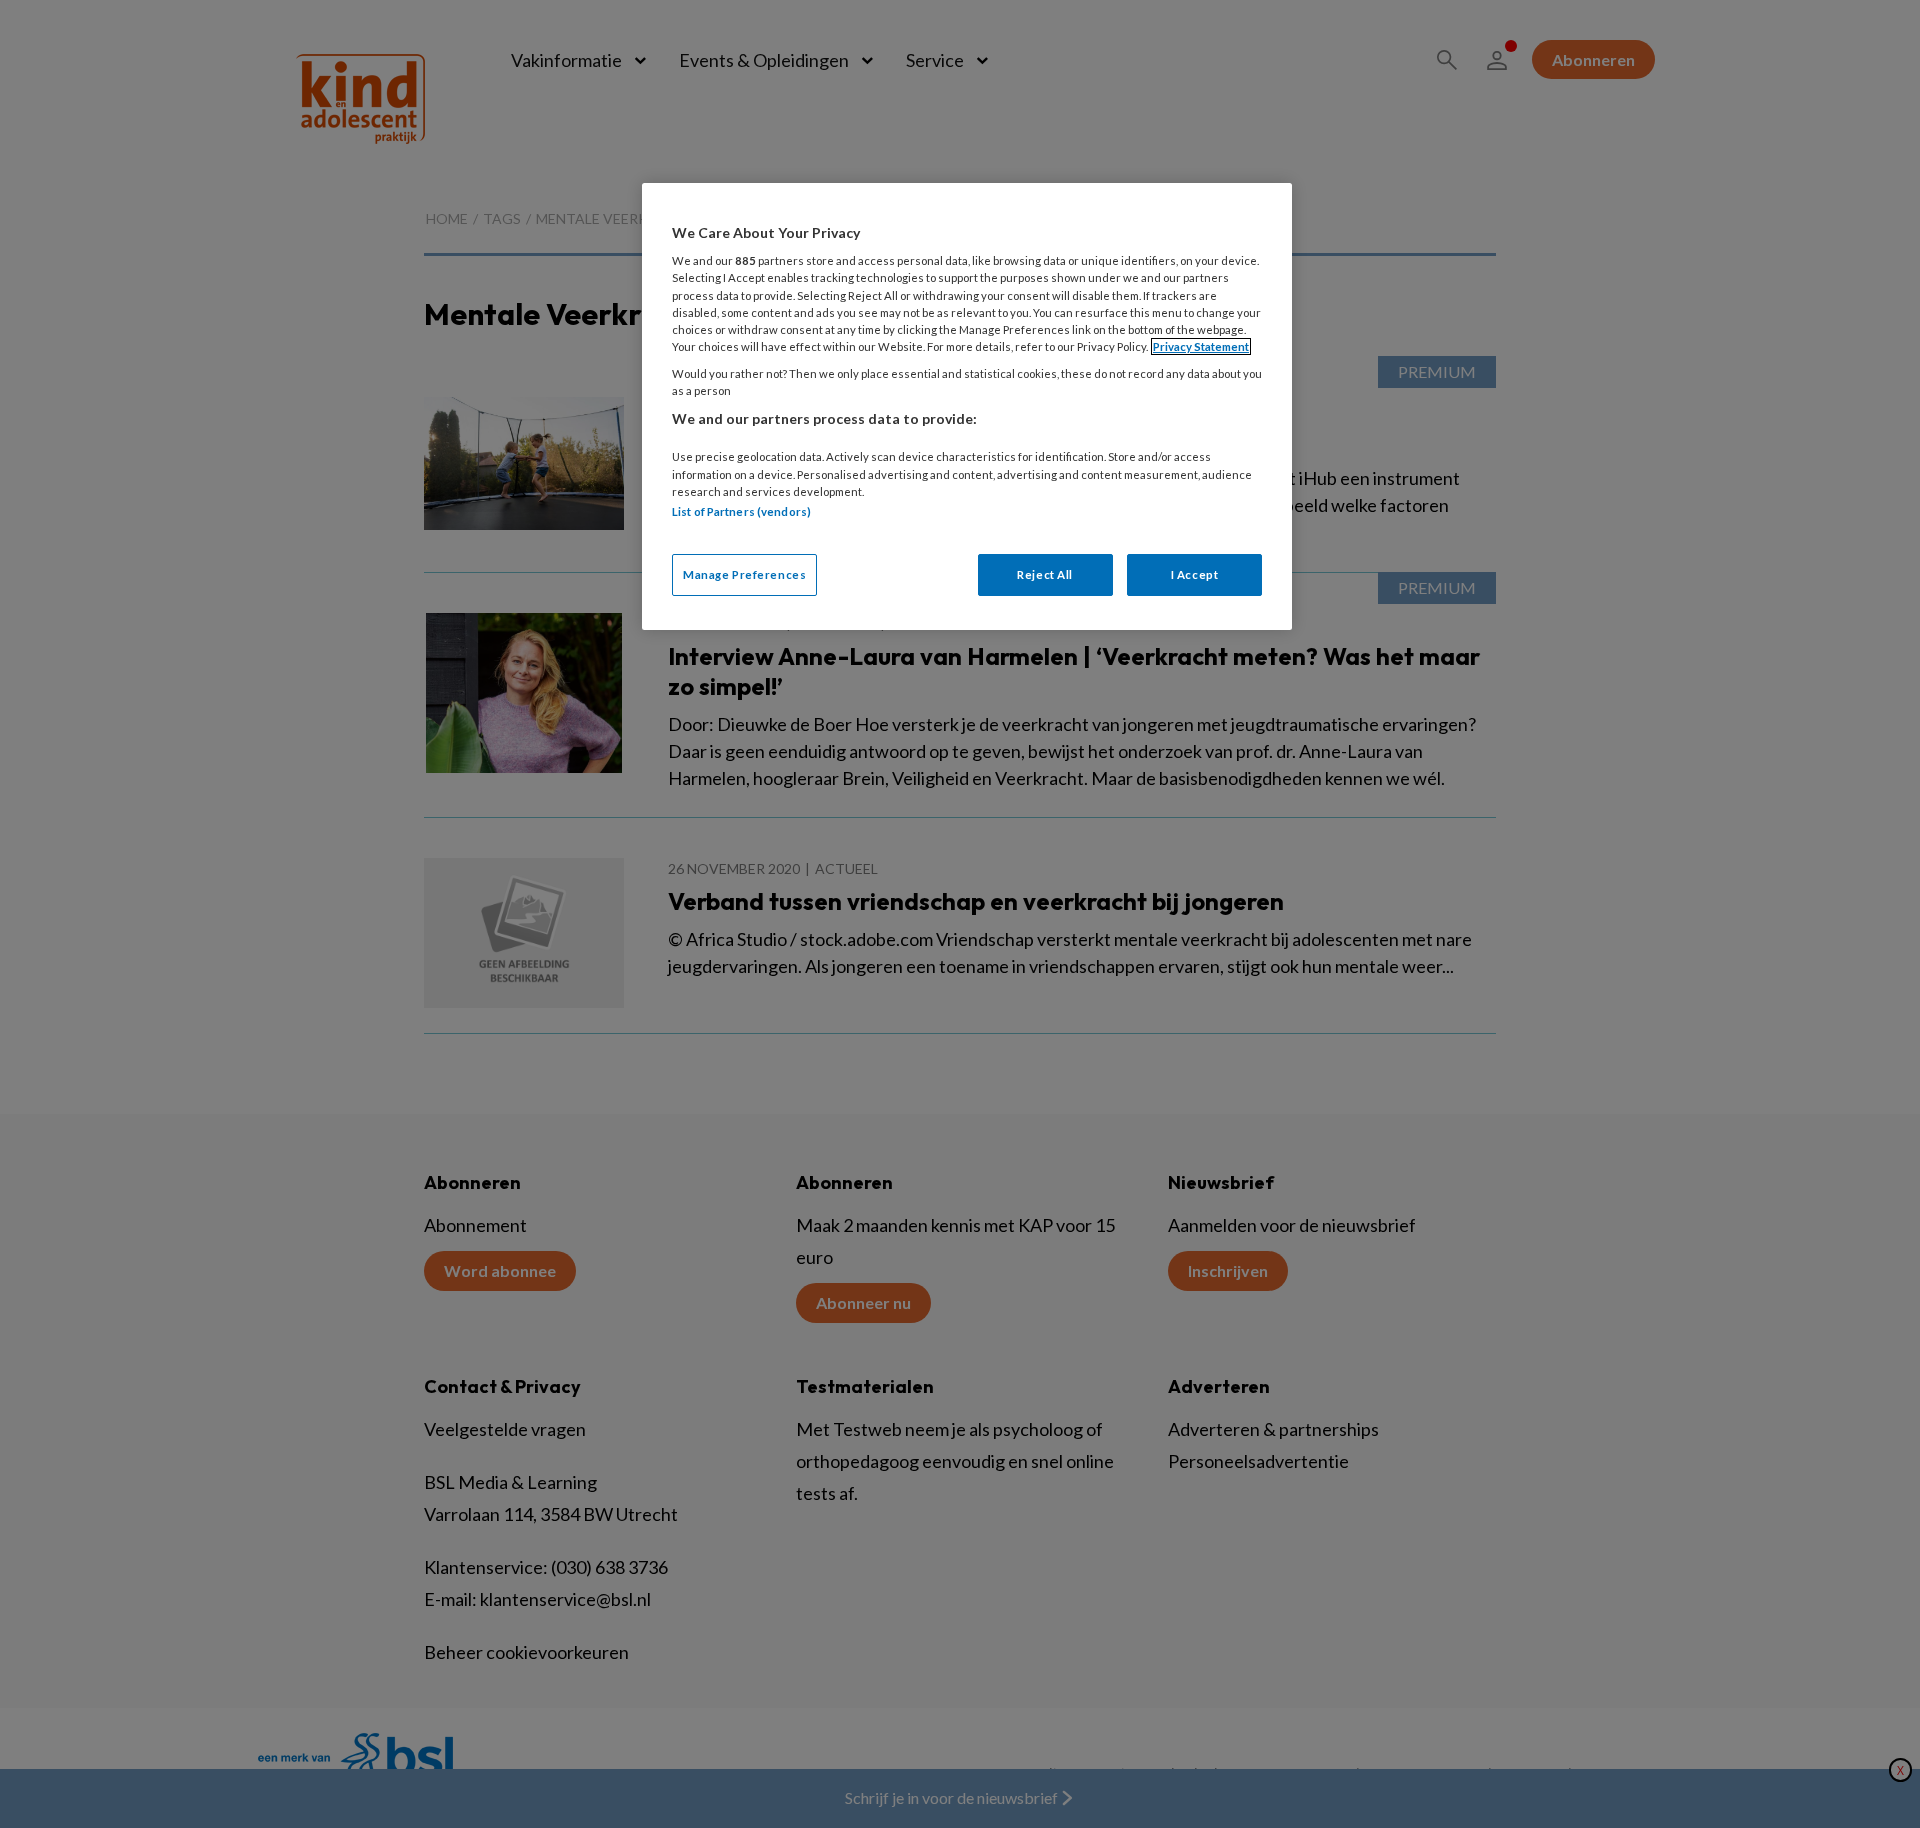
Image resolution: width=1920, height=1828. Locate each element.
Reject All (1045, 574)
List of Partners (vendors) (741, 511)
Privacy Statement (1201, 346)
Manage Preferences (744, 574)
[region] (967, 406)
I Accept (1195, 574)
